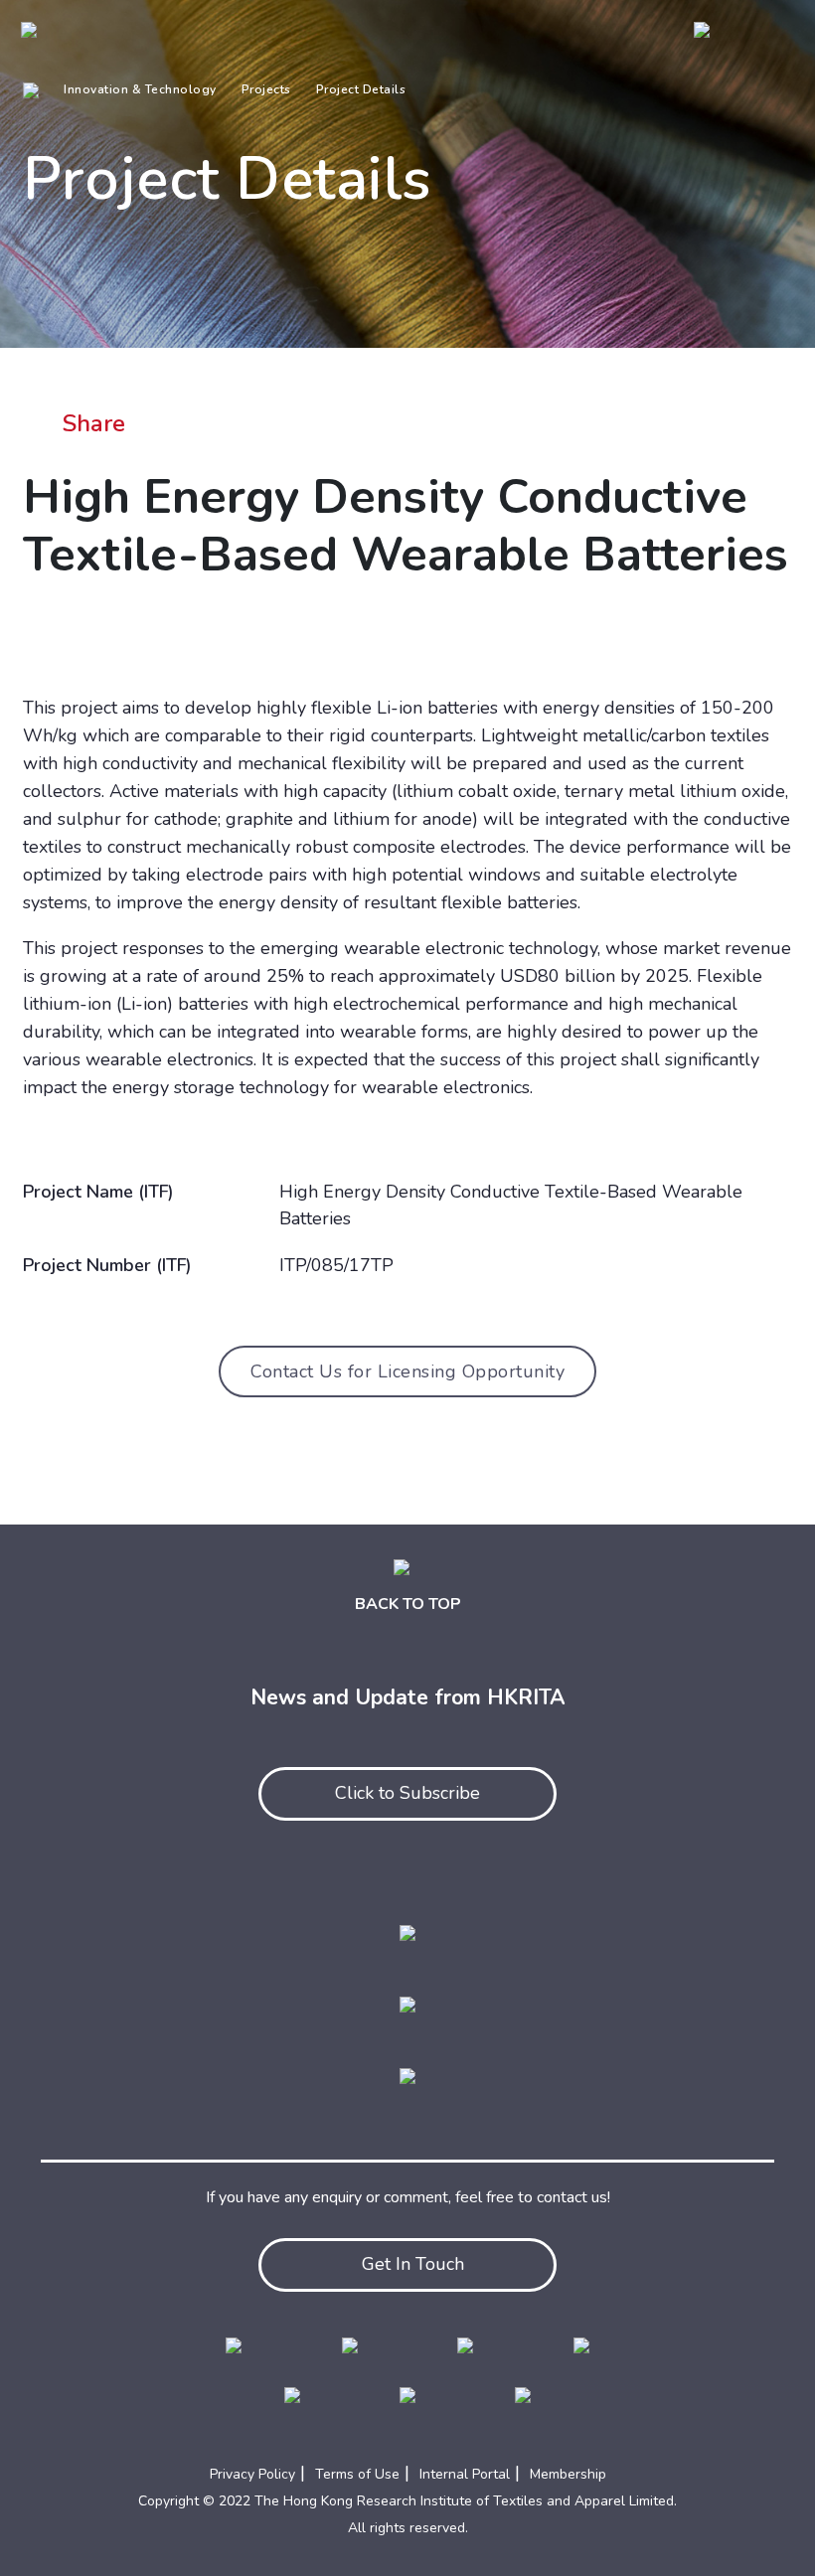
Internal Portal (465, 2474)
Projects (266, 89)
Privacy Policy (252, 2474)
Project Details (361, 89)
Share (94, 423)
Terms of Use (357, 2474)
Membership (568, 2474)
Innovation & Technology (140, 89)
